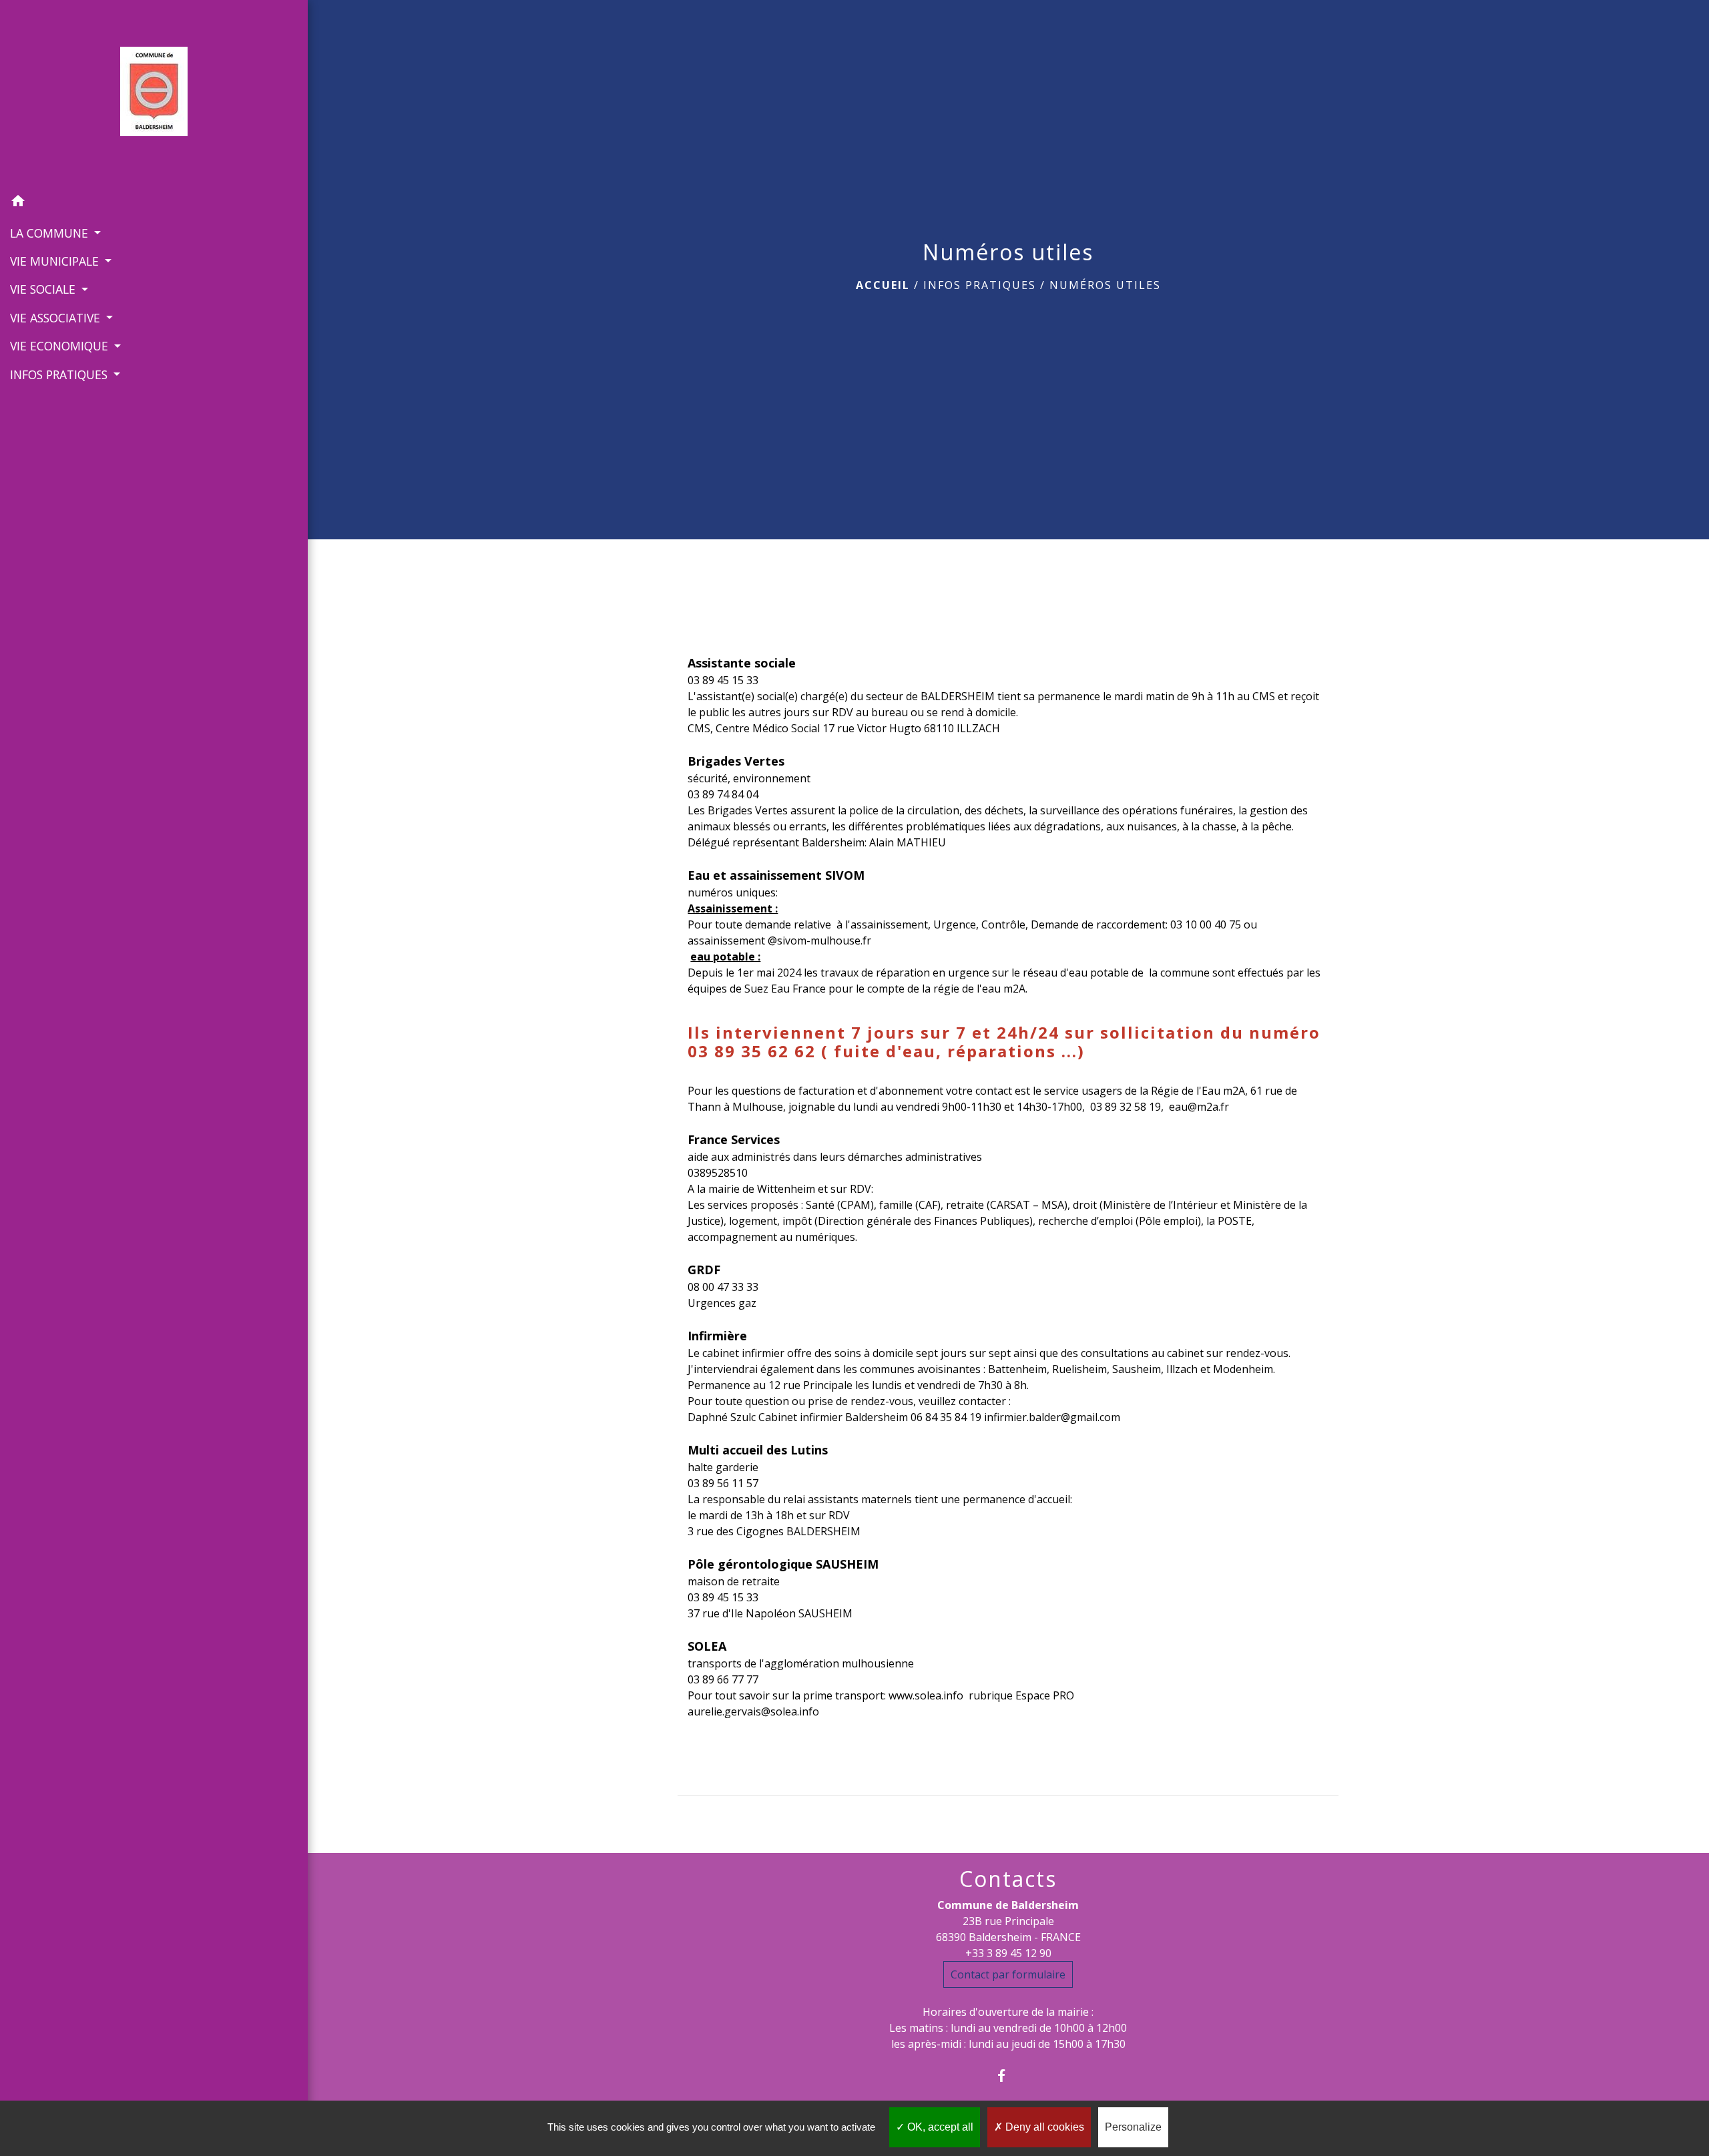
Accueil (883, 285)
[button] (154, 203)
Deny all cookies (1043, 2127)
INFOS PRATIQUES (980, 285)
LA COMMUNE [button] (51, 233)
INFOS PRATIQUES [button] (60, 374)
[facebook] (1008, 2076)
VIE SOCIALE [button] (44, 289)
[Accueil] (154, 94)
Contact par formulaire (1008, 1974)
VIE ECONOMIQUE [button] (61, 346)
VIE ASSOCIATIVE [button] (57, 318)
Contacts (1008, 1879)
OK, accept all (939, 2127)
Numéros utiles (1105, 285)
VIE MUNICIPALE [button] (56, 261)
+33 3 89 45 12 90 (1008, 1953)
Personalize (1133, 2127)
